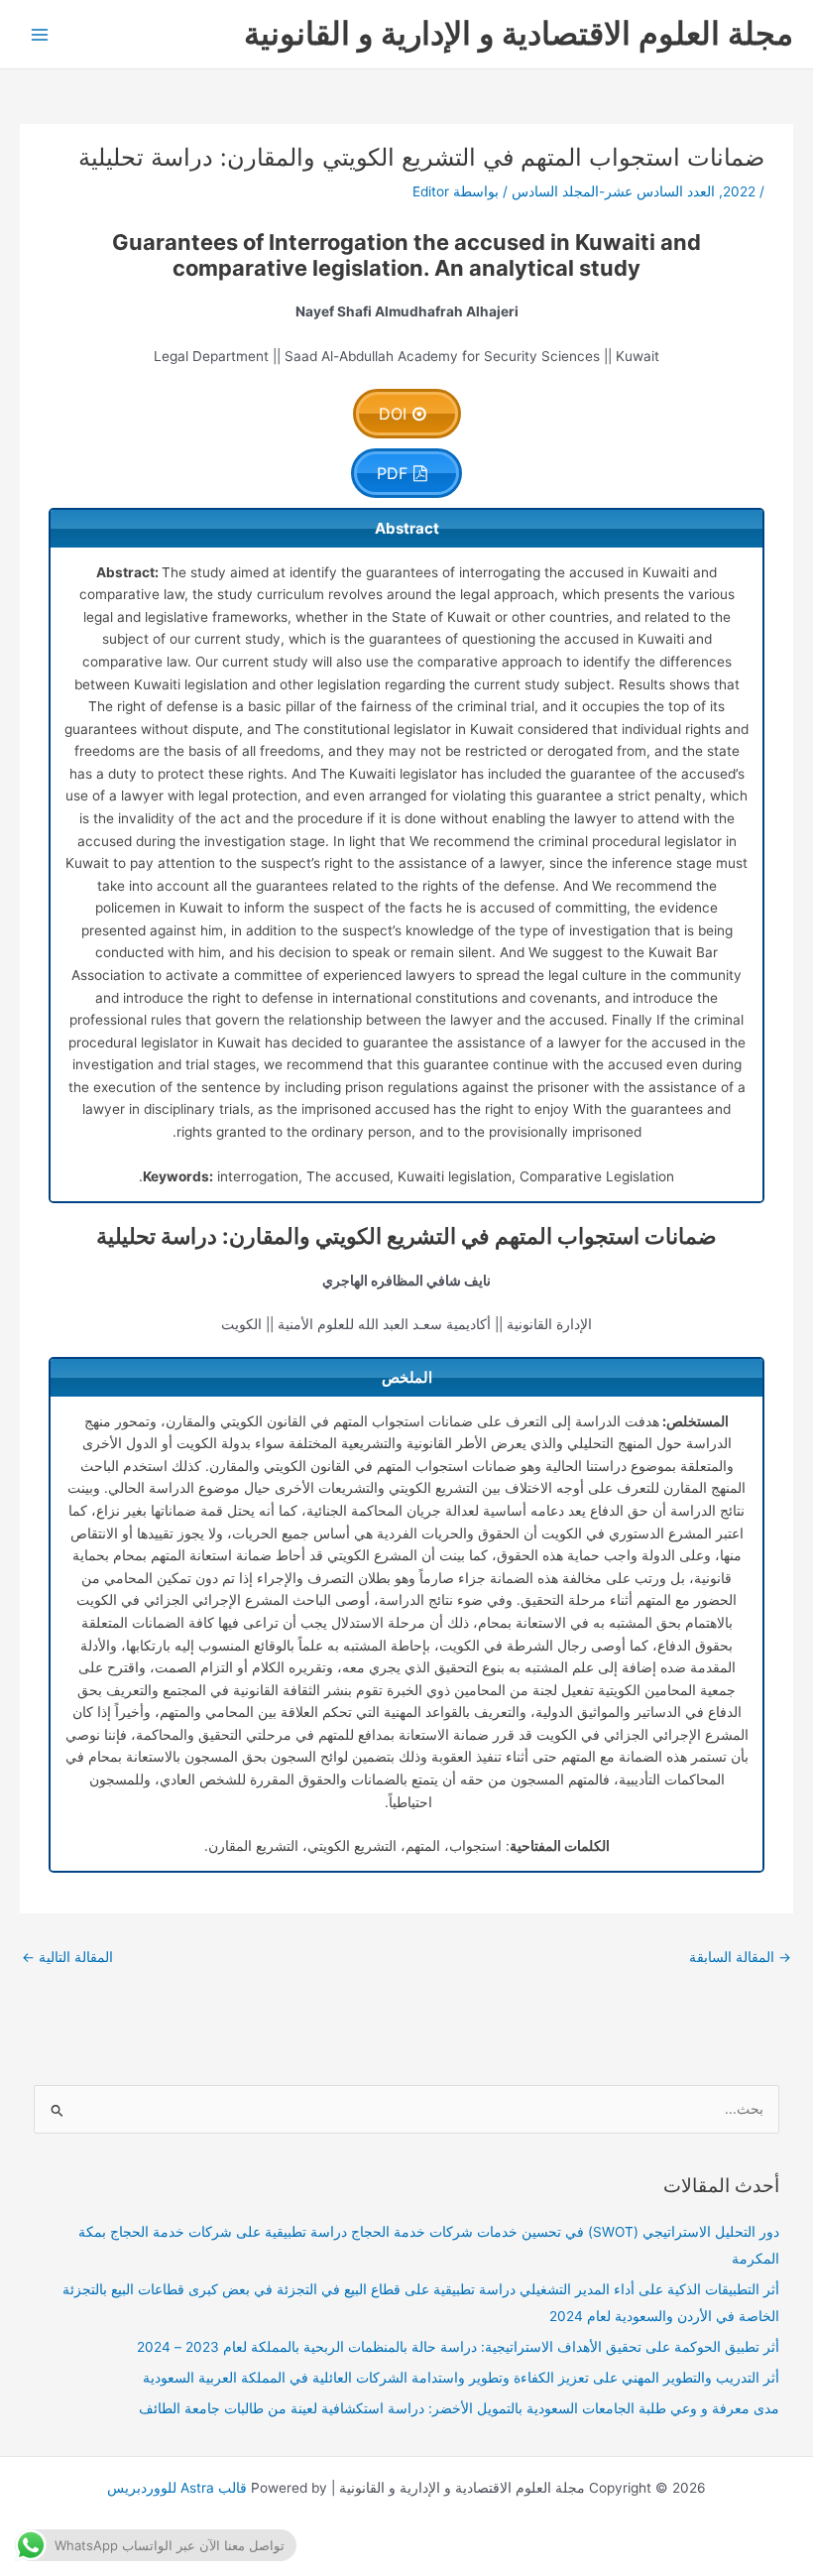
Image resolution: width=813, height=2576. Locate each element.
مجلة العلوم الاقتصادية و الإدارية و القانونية (519, 33)
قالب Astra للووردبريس (177, 2488)
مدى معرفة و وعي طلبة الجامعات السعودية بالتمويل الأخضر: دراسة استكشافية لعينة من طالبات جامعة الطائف (459, 2408)
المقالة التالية (67, 1957)
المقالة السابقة (740, 1957)
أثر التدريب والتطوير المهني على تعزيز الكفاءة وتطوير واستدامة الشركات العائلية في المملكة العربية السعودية (461, 2378)
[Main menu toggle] (40, 34)
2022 (739, 191)
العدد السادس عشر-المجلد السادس (613, 191)
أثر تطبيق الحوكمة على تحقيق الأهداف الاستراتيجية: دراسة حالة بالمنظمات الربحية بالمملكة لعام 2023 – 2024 (458, 2347)
